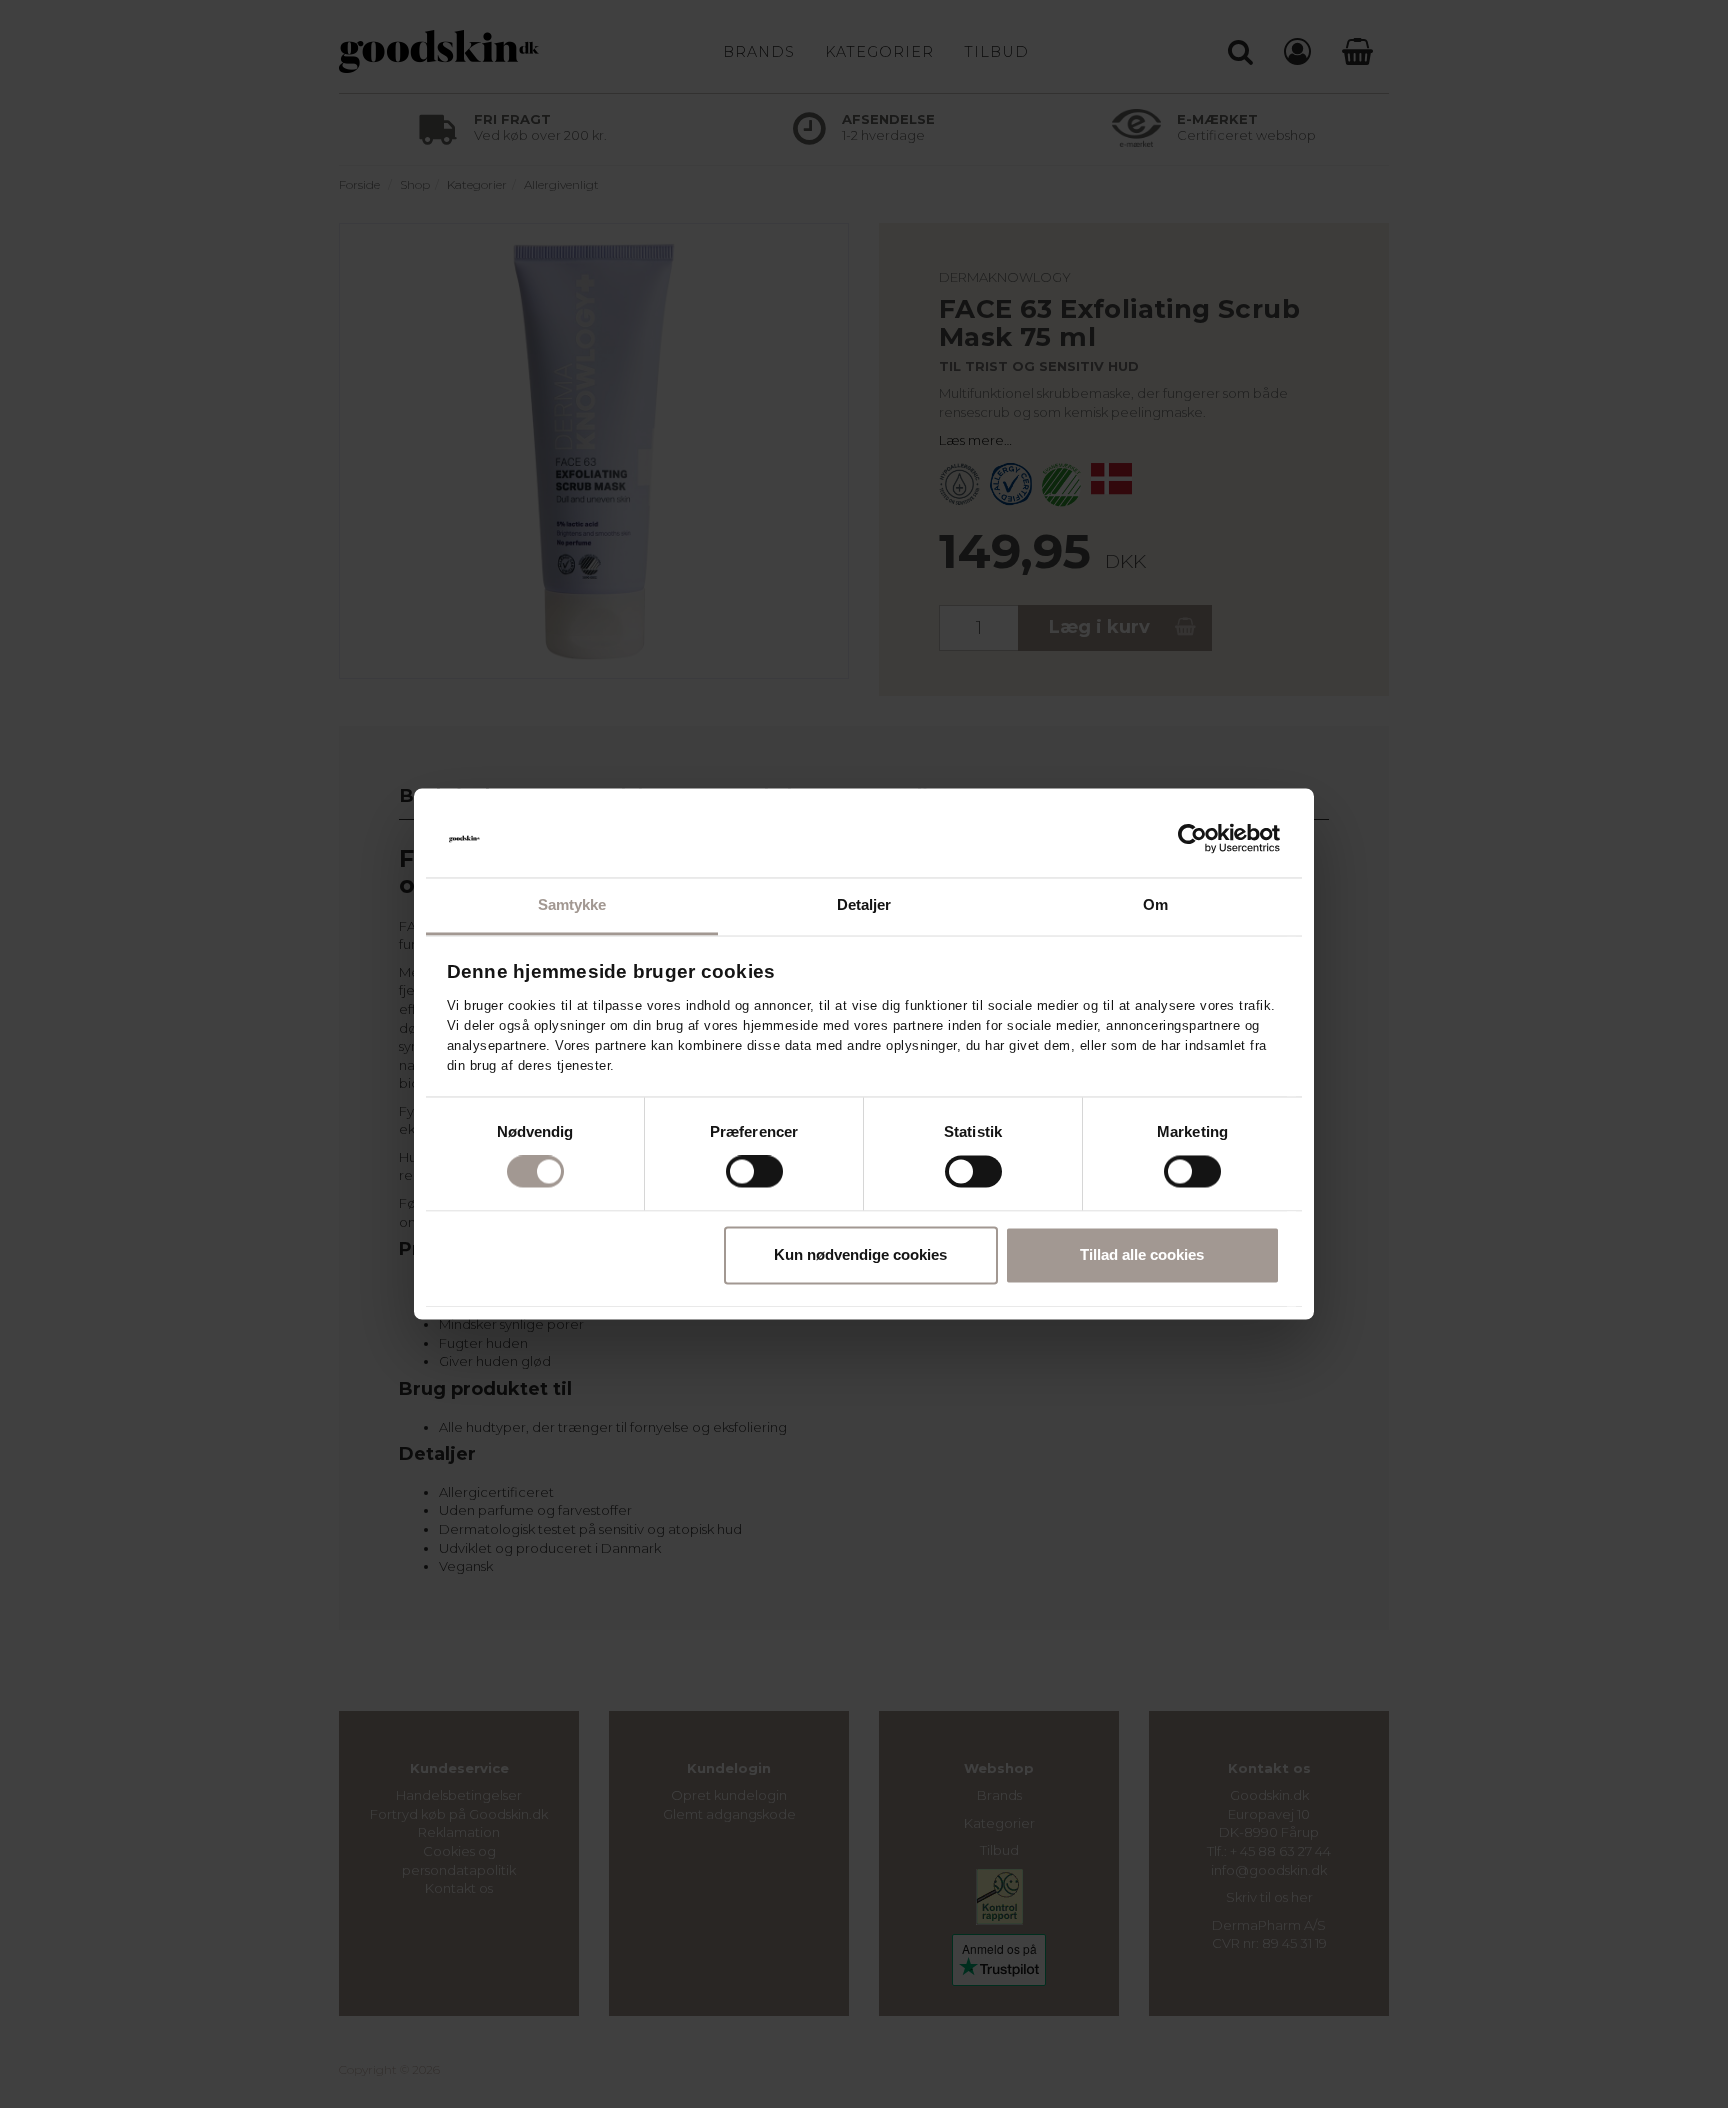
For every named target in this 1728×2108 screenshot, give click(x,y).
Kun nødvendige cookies (860, 1254)
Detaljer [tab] (864, 904)
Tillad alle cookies (1142, 1254)
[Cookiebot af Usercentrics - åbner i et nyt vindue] (1192, 839)
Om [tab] (1155, 904)
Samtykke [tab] (572, 904)
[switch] (754, 1172)
